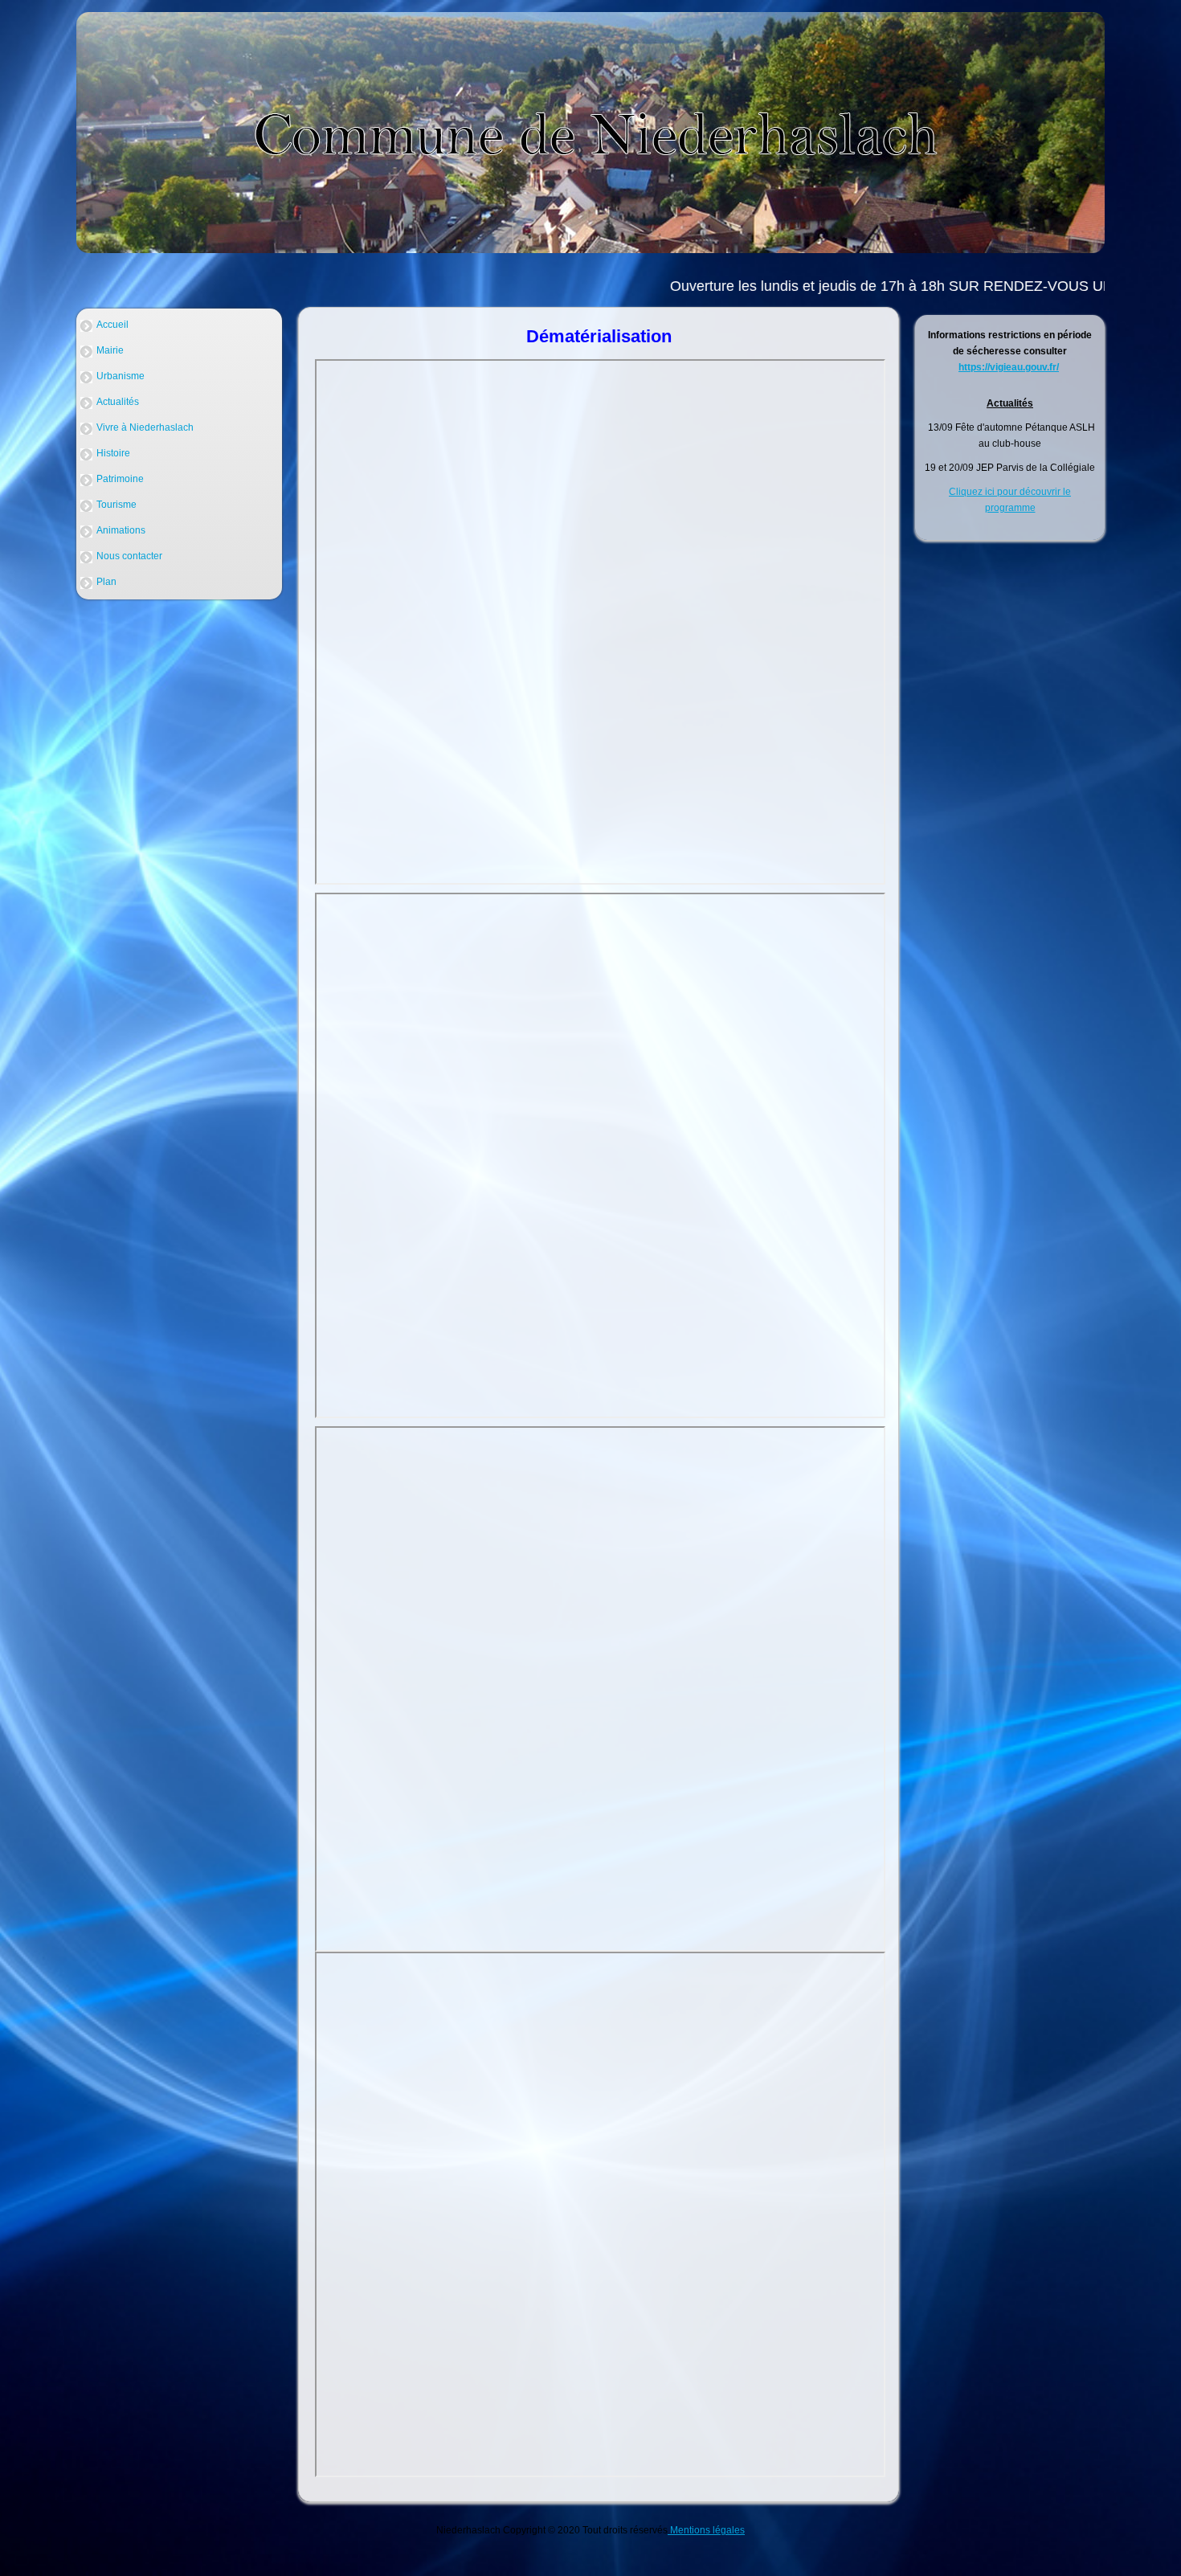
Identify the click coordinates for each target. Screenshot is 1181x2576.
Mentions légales (706, 2530)
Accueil (112, 325)
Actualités (118, 402)
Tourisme (116, 505)
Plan (106, 582)
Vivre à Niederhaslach (145, 427)
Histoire (113, 453)
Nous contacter (129, 556)
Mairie (110, 350)
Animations (121, 530)
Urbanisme (121, 376)
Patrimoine (120, 479)
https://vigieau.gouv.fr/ (1009, 367)
